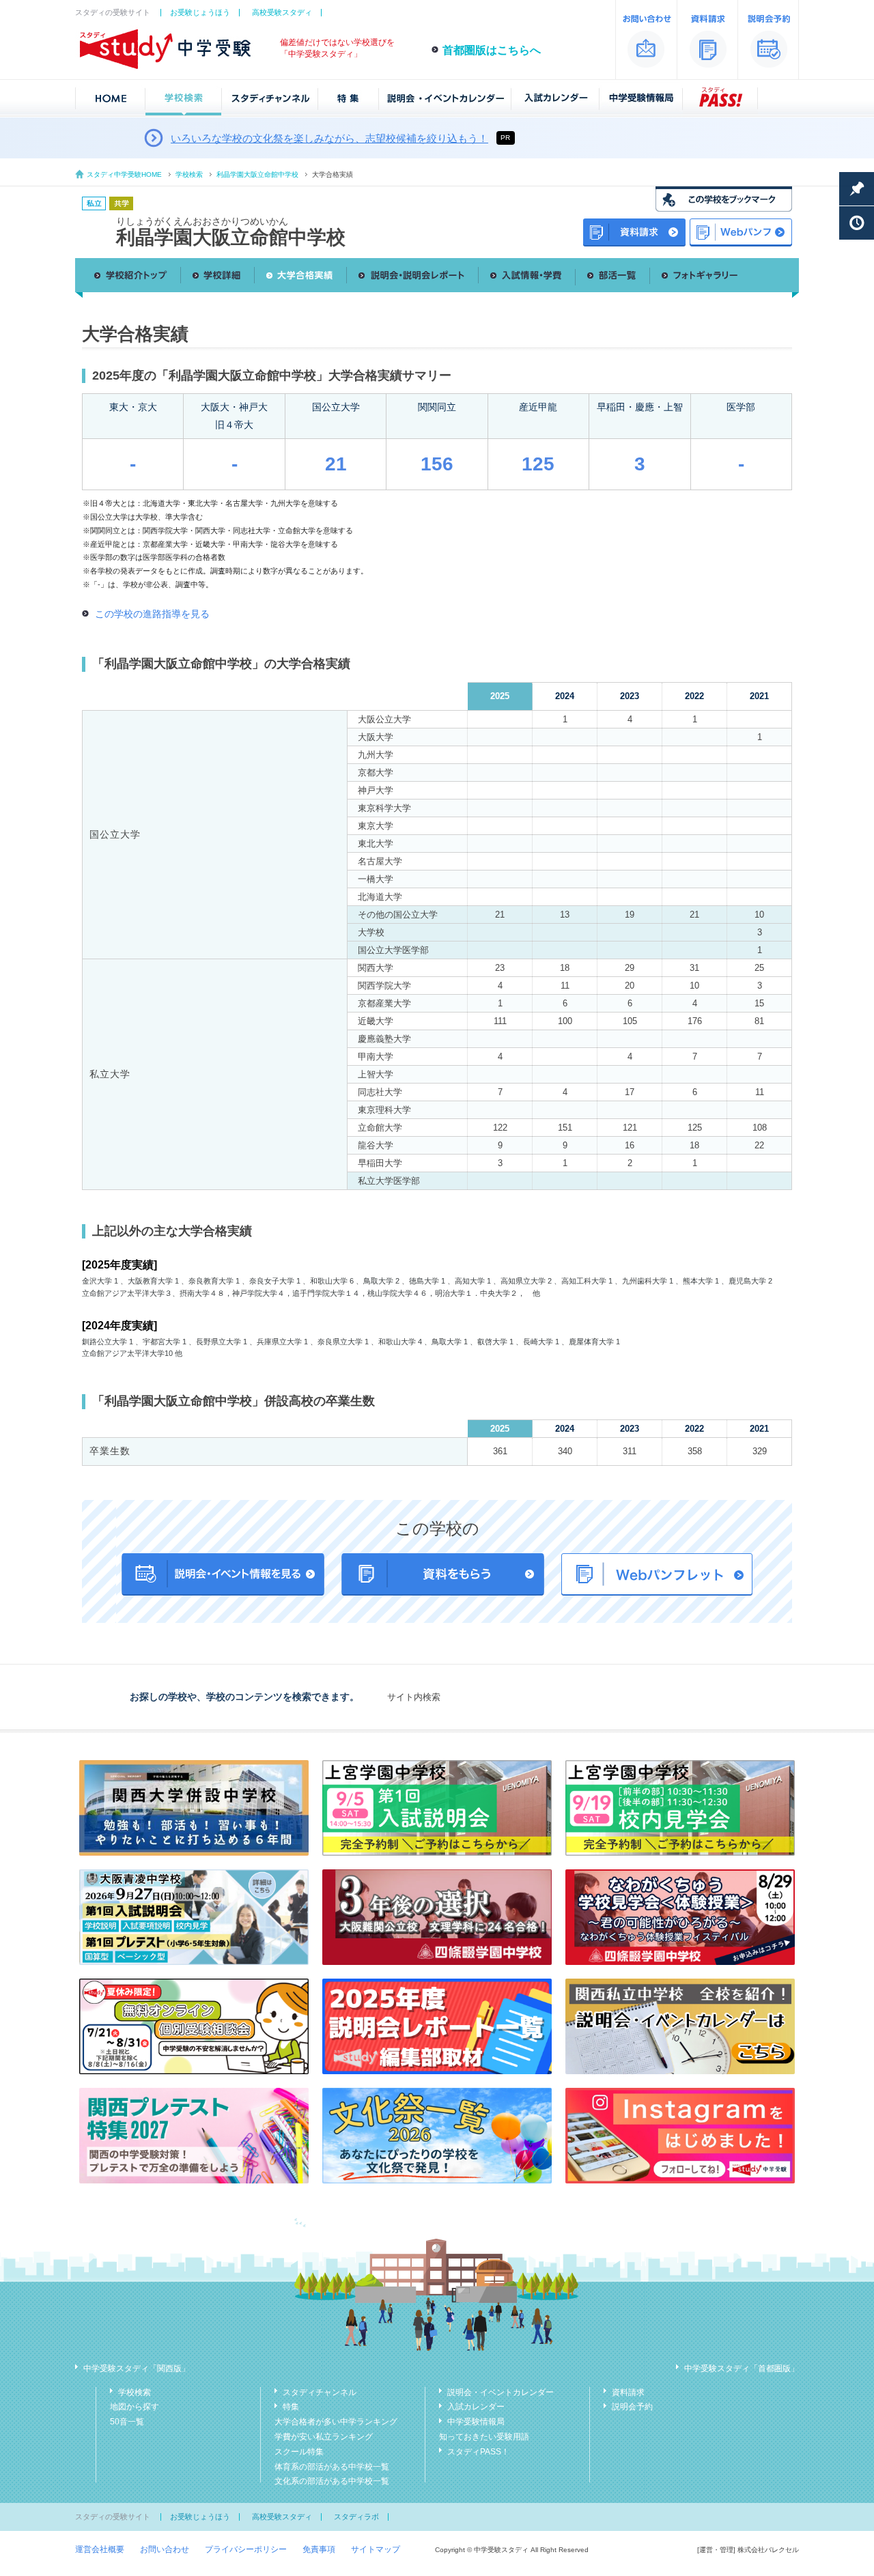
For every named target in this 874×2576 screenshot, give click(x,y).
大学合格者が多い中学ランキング (336, 2422)
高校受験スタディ (282, 12)
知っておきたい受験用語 (484, 2437)
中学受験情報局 (476, 2422)
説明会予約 (632, 2407)
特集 (291, 2407)
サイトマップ (376, 2549)
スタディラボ (356, 2517)
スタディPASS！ (478, 2452)
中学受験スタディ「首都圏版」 (742, 2368)
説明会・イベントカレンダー (501, 2392)
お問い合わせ (165, 2549)
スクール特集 (299, 2452)
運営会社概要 (100, 2549)
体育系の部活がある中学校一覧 (332, 2467)
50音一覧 (127, 2422)
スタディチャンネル (320, 2392)
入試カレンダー (476, 2407)
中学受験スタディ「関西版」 (137, 2368)
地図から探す (135, 2407)
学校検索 (189, 174)
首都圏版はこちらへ (492, 50)
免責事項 (319, 2549)
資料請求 (628, 2392)
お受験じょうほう (200, 12)
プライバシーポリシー (246, 2549)
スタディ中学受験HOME (124, 174)
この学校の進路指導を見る (152, 614)
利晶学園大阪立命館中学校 (257, 174)
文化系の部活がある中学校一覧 (332, 2481)
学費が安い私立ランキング (324, 2437)
